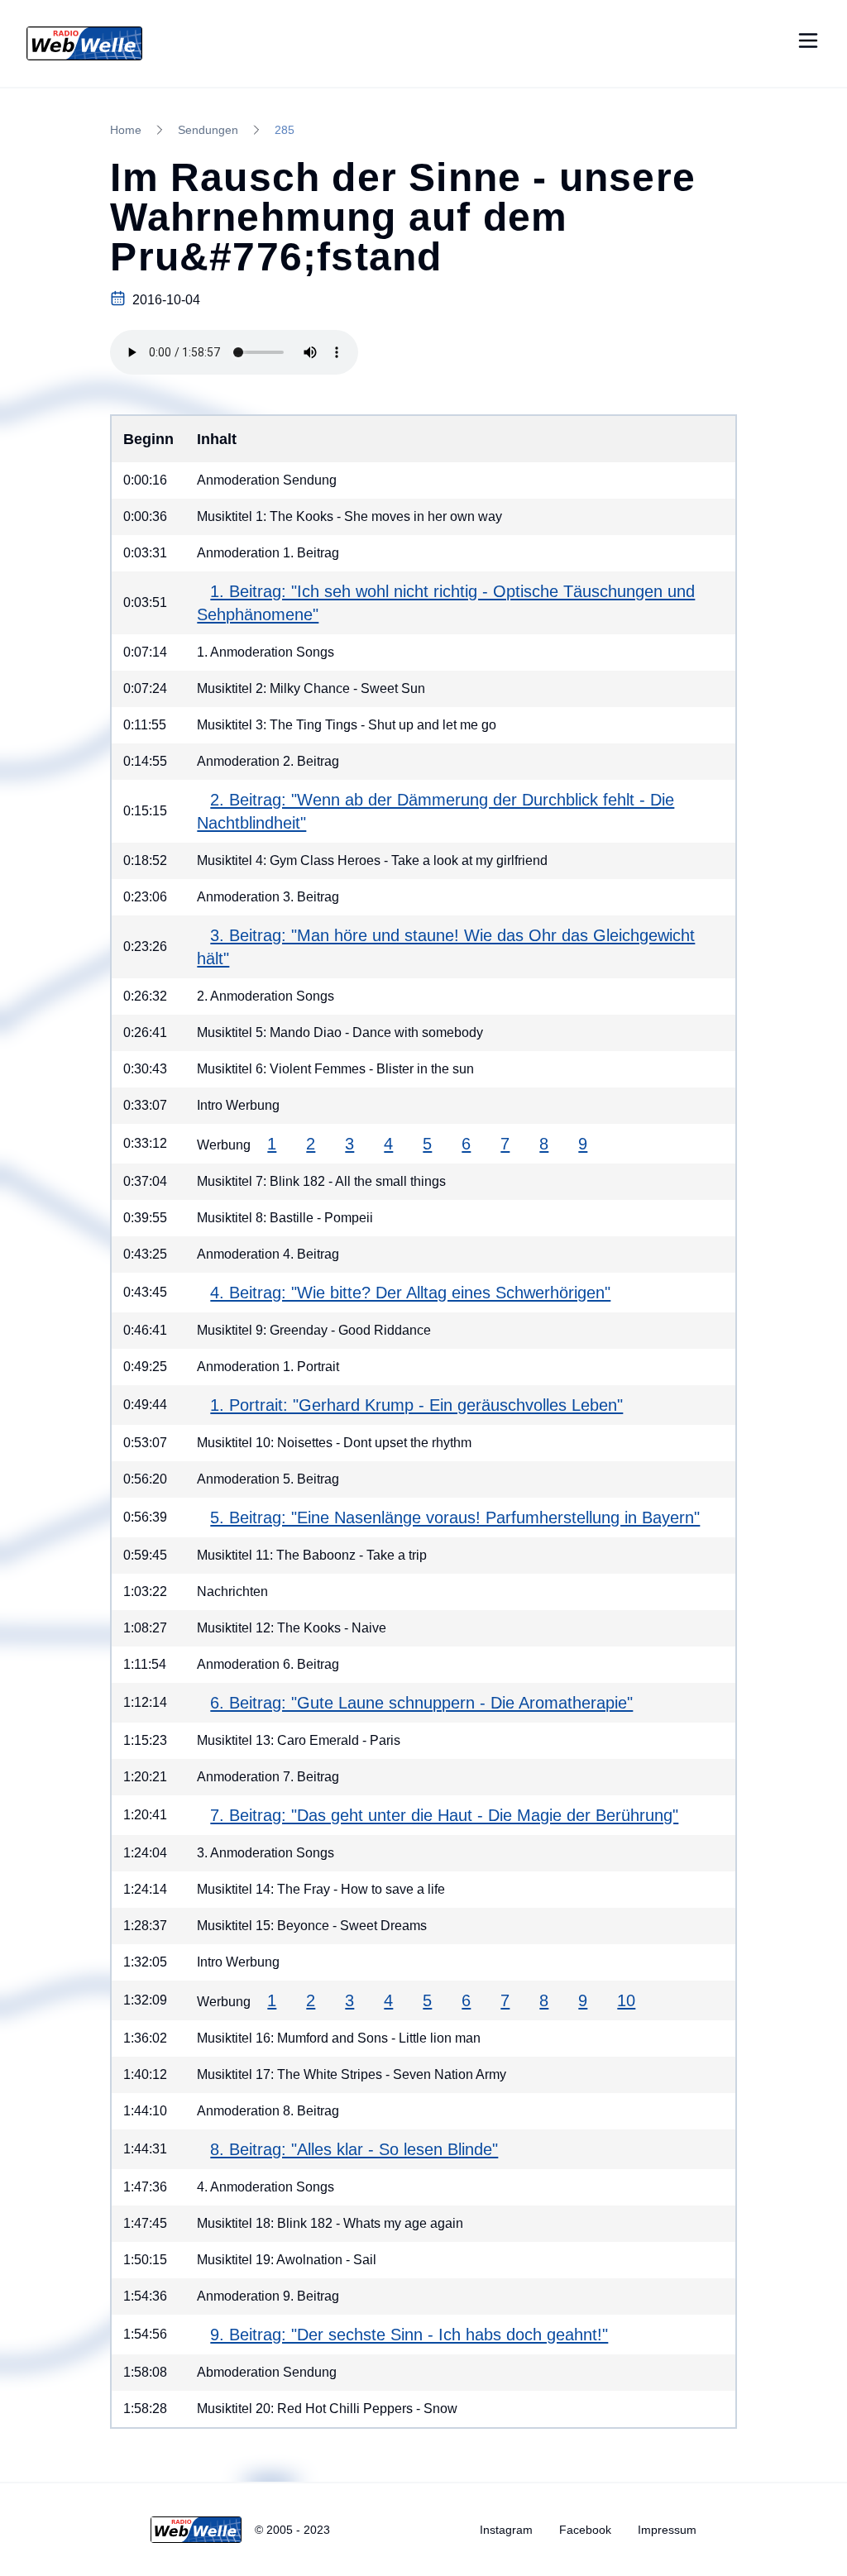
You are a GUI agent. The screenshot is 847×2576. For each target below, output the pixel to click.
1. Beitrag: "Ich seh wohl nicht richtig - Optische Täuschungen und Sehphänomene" (446, 603)
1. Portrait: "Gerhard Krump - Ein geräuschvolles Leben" (416, 1405)
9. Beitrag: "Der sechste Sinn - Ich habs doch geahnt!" (409, 2335)
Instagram (506, 2530)
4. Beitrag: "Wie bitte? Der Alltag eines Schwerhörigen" (410, 1293)
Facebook (585, 2530)
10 (626, 2000)
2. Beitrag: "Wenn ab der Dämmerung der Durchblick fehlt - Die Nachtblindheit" (435, 811)
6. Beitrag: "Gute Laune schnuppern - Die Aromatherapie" (421, 1703)
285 (285, 130)
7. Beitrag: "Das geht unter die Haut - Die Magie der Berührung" (444, 1815)
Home (126, 130)
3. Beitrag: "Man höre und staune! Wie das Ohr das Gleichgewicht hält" (446, 947)
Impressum (667, 2530)
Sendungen (208, 130)
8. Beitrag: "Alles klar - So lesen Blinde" (354, 2149)
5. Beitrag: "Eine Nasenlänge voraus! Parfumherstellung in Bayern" (455, 1517)
